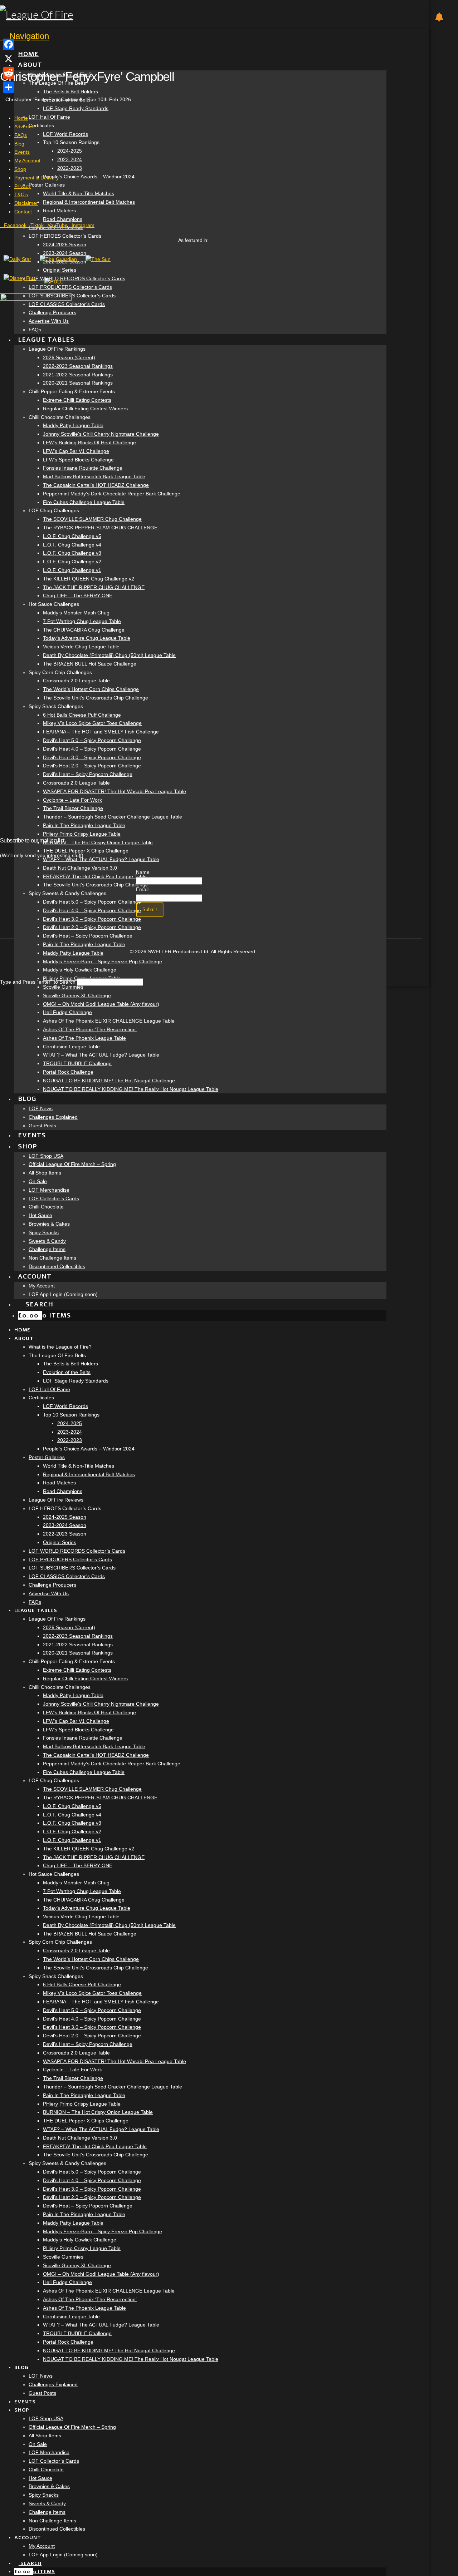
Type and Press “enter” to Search (38, 982)
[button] (25, 36)
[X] (9, 59)
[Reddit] (9, 73)
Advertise (25, 127)
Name (143, 872)
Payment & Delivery (36, 178)
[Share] (9, 87)
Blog (19, 144)
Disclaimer (26, 203)
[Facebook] (9, 44)
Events (22, 152)
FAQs (21, 135)
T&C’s (21, 194)
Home (21, 118)
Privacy (23, 186)
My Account (27, 160)
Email (142, 889)
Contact (23, 212)
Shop (20, 169)
